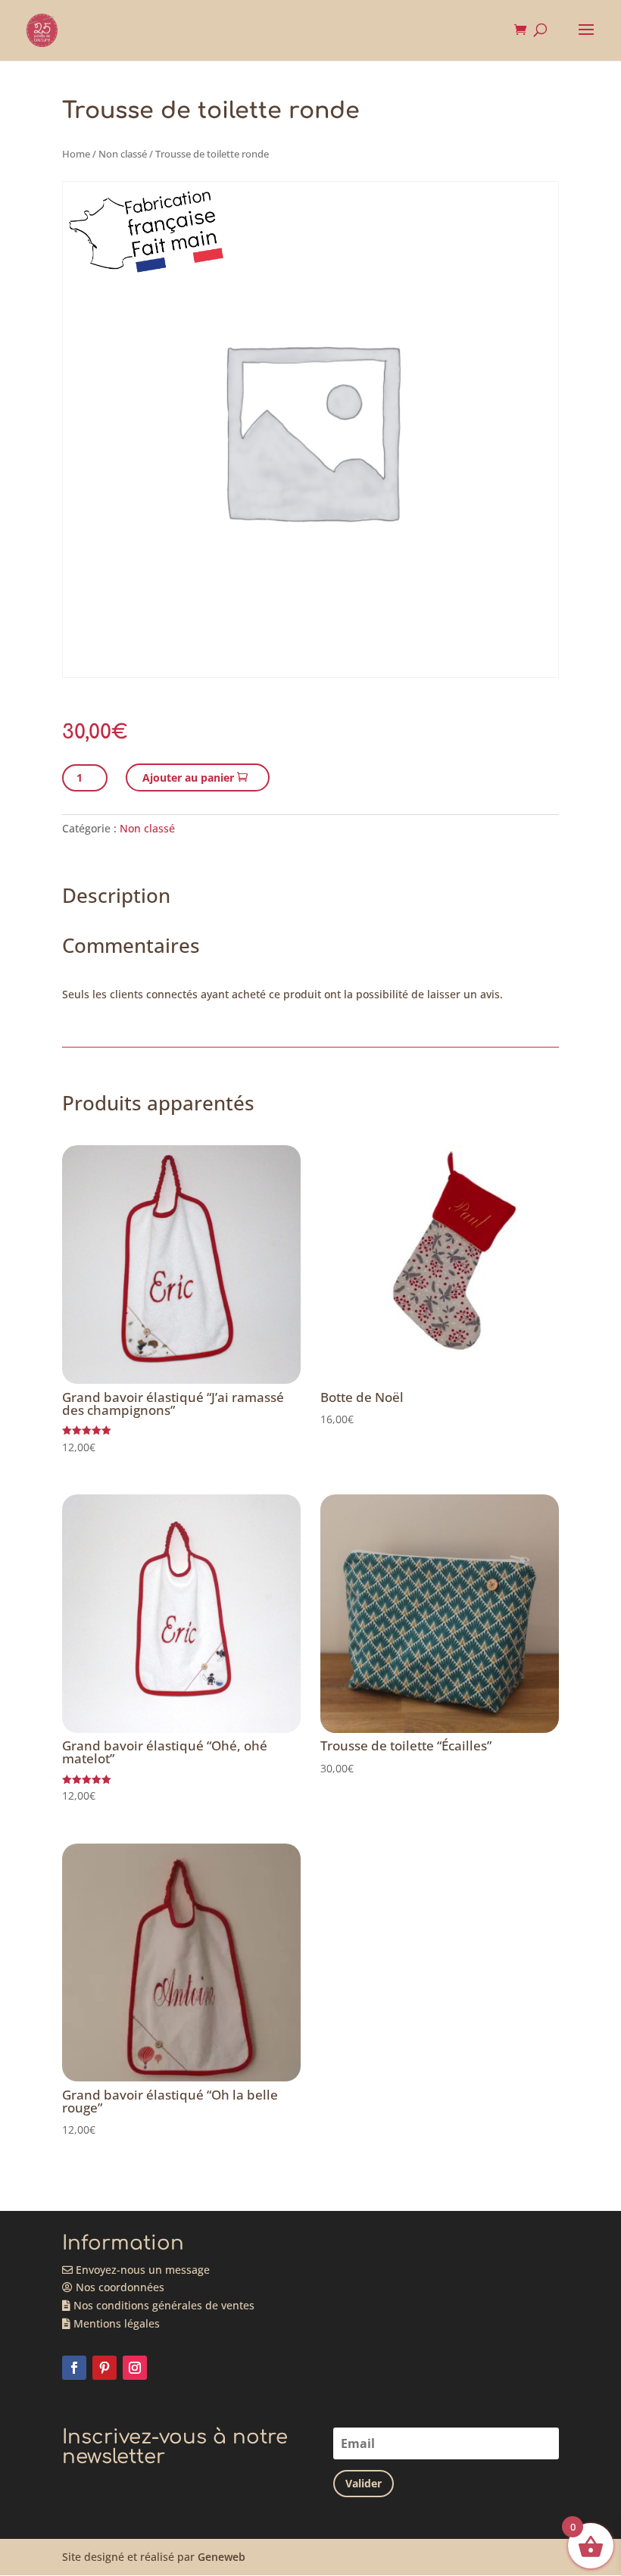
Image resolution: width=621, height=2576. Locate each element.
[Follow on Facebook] (74, 2368)
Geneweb (222, 2557)
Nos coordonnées (119, 2287)
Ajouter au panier (188, 777)
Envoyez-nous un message (141, 2270)
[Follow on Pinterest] (105, 2368)
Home (76, 154)
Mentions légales (115, 2323)
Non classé (123, 154)
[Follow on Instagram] (135, 2368)
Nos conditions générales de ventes (162, 2305)
